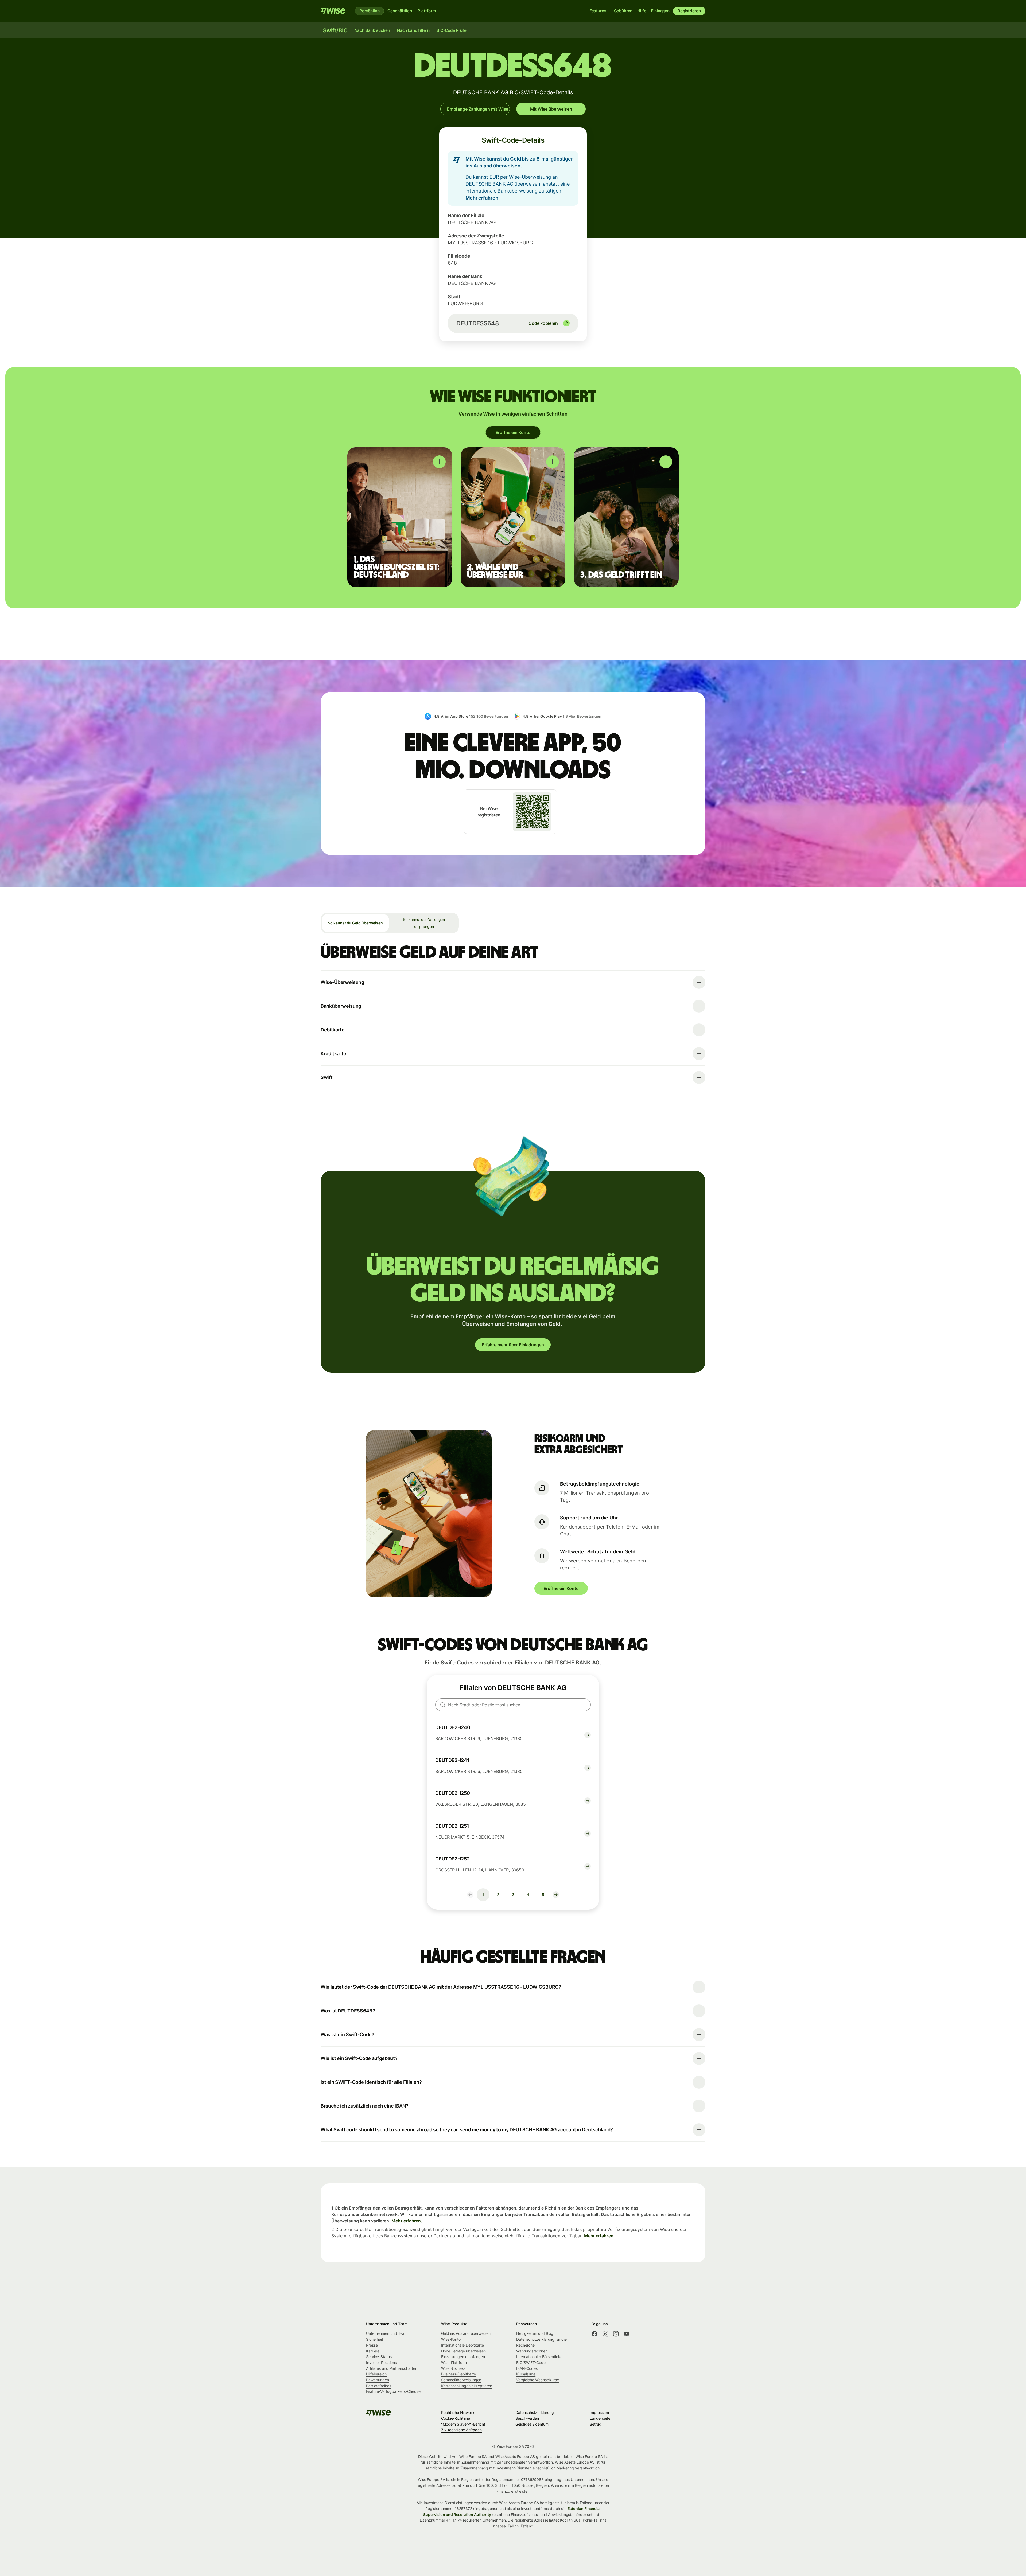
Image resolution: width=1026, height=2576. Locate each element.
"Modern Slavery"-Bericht (463, 2424)
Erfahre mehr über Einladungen (513, 1345)
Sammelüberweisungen (461, 2380)
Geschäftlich (400, 11)
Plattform (427, 11)
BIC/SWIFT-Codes (532, 2362)
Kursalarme (526, 2374)
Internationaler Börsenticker (540, 2357)
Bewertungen (378, 2380)
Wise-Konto (451, 2339)
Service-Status (379, 2357)
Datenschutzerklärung (535, 2412)
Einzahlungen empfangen (463, 2357)
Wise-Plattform (454, 2362)
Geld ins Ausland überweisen (466, 2333)
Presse (372, 2345)
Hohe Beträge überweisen (463, 2351)
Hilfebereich (376, 2374)
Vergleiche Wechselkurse (538, 2380)
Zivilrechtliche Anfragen (461, 2430)
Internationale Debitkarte (463, 2345)
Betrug (596, 2424)
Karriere (373, 2351)
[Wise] (333, 11)
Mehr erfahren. (407, 2221)
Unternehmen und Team (387, 2333)
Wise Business (453, 2368)
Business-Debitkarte (458, 2374)
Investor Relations (381, 2362)
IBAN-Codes (527, 2368)
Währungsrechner (531, 2351)
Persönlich (369, 11)
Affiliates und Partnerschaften (392, 2368)
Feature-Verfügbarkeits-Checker (394, 2391)
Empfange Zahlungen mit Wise (478, 109)
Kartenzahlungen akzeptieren (467, 2386)
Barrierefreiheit (379, 2386)
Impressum (599, 2412)
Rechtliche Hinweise (458, 2412)
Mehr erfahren (482, 198)
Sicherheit (375, 2339)
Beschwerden (527, 2418)
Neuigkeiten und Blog (535, 2333)
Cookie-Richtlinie (456, 2418)
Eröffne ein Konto (513, 432)
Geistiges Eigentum (532, 2424)
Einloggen (660, 11)
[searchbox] (513, 1705)
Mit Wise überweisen (551, 109)
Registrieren (689, 11)
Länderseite (600, 2418)
